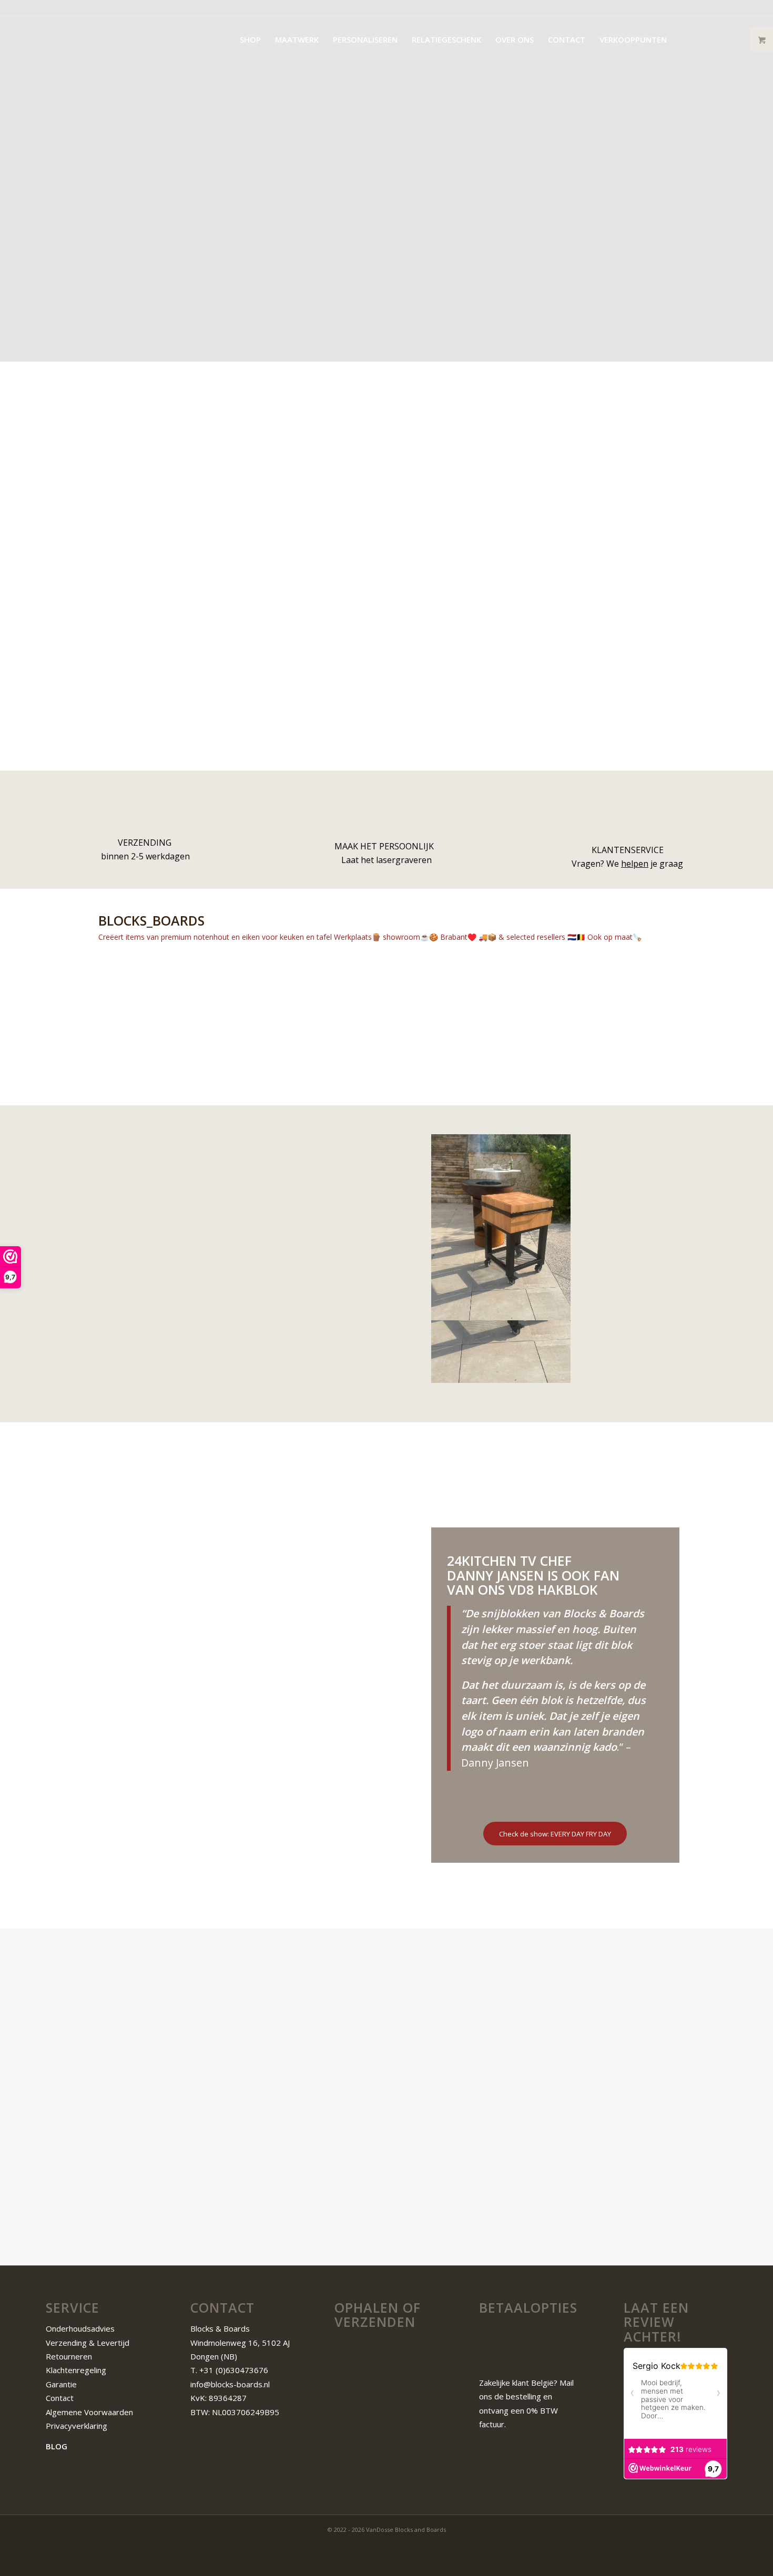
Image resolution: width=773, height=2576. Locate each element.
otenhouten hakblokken (281, 2146)
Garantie (61, 2384)
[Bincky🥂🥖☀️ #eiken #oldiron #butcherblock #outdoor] (558, 1084)
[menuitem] (250, 39)
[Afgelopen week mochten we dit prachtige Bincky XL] (673, 1000)
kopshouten (187, 2077)
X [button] (763, 11)
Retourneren (69, 2356)
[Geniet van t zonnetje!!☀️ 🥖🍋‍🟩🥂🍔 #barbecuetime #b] (215, 1084)
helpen (635, 864)
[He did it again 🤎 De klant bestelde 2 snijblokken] (329, 1084)
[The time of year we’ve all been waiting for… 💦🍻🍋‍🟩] (100, 1084)
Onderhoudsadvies (80, 2328)
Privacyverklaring (77, 2426)
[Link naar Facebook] (704, 39)
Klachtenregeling (76, 2370)
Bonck (299, 1224)
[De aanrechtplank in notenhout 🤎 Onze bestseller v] (100, 1000)
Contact (60, 2398)
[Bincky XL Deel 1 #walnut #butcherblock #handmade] (673, 1084)
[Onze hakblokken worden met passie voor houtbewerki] (215, 1000)
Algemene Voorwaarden (90, 2412)
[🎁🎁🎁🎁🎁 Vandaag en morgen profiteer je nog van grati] (558, 1000)
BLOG (57, 2446)
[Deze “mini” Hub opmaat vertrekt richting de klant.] (329, 1000)
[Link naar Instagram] (719, 39)
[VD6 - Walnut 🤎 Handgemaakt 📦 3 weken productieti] (444, 1084)
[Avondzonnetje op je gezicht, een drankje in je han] (444, 1000)
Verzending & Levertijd (88, 2343)
